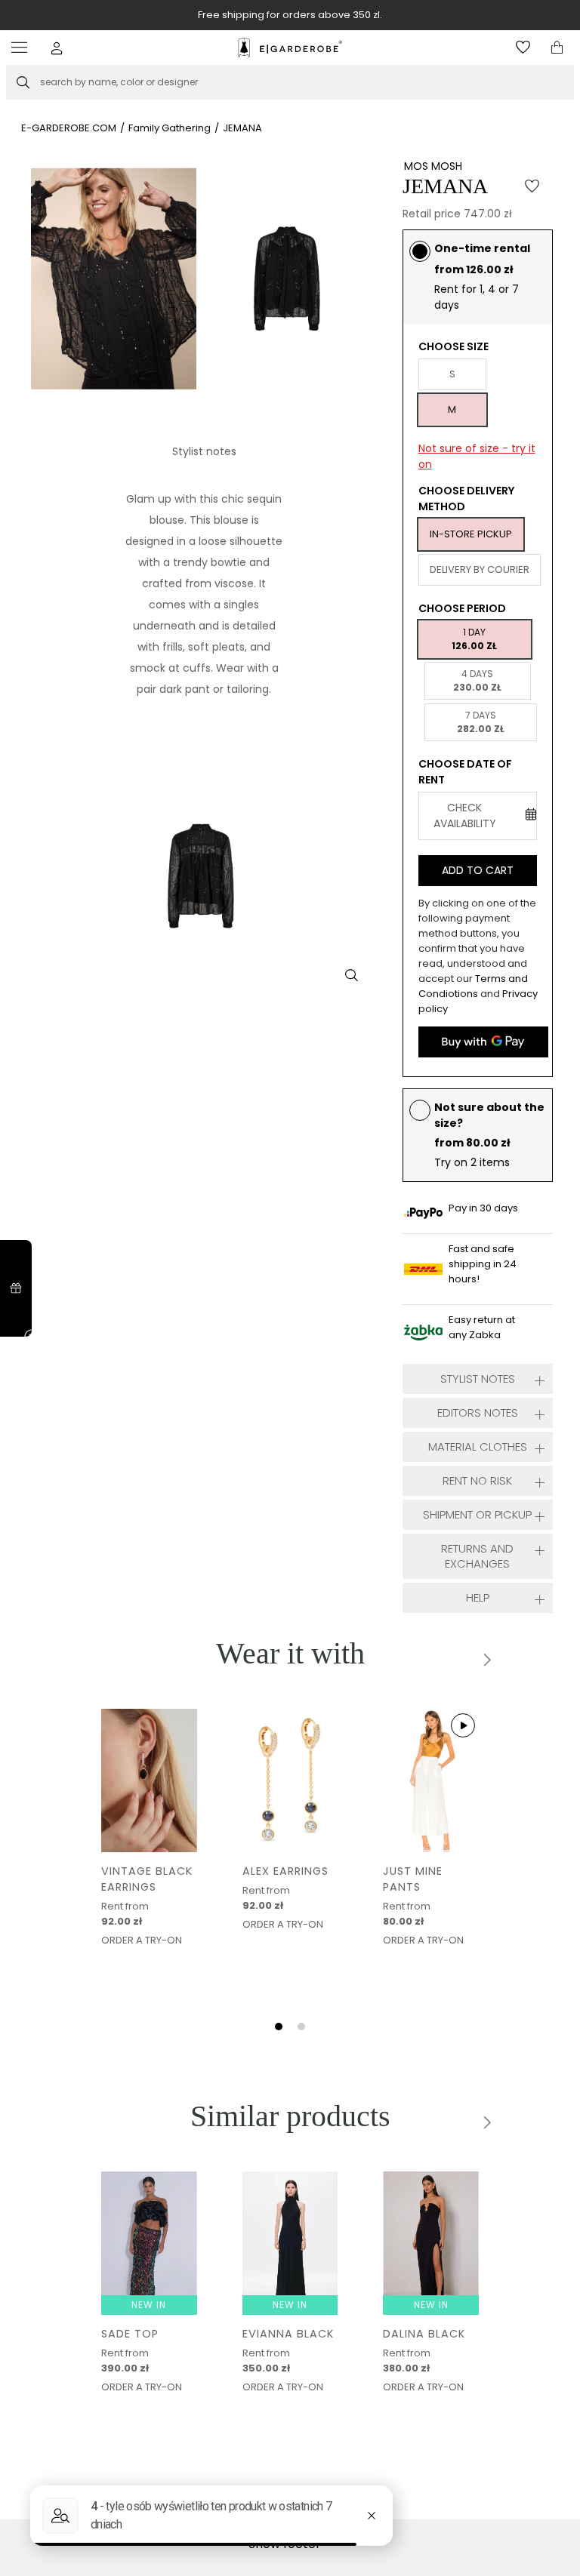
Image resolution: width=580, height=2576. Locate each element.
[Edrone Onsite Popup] (290, 1288)
